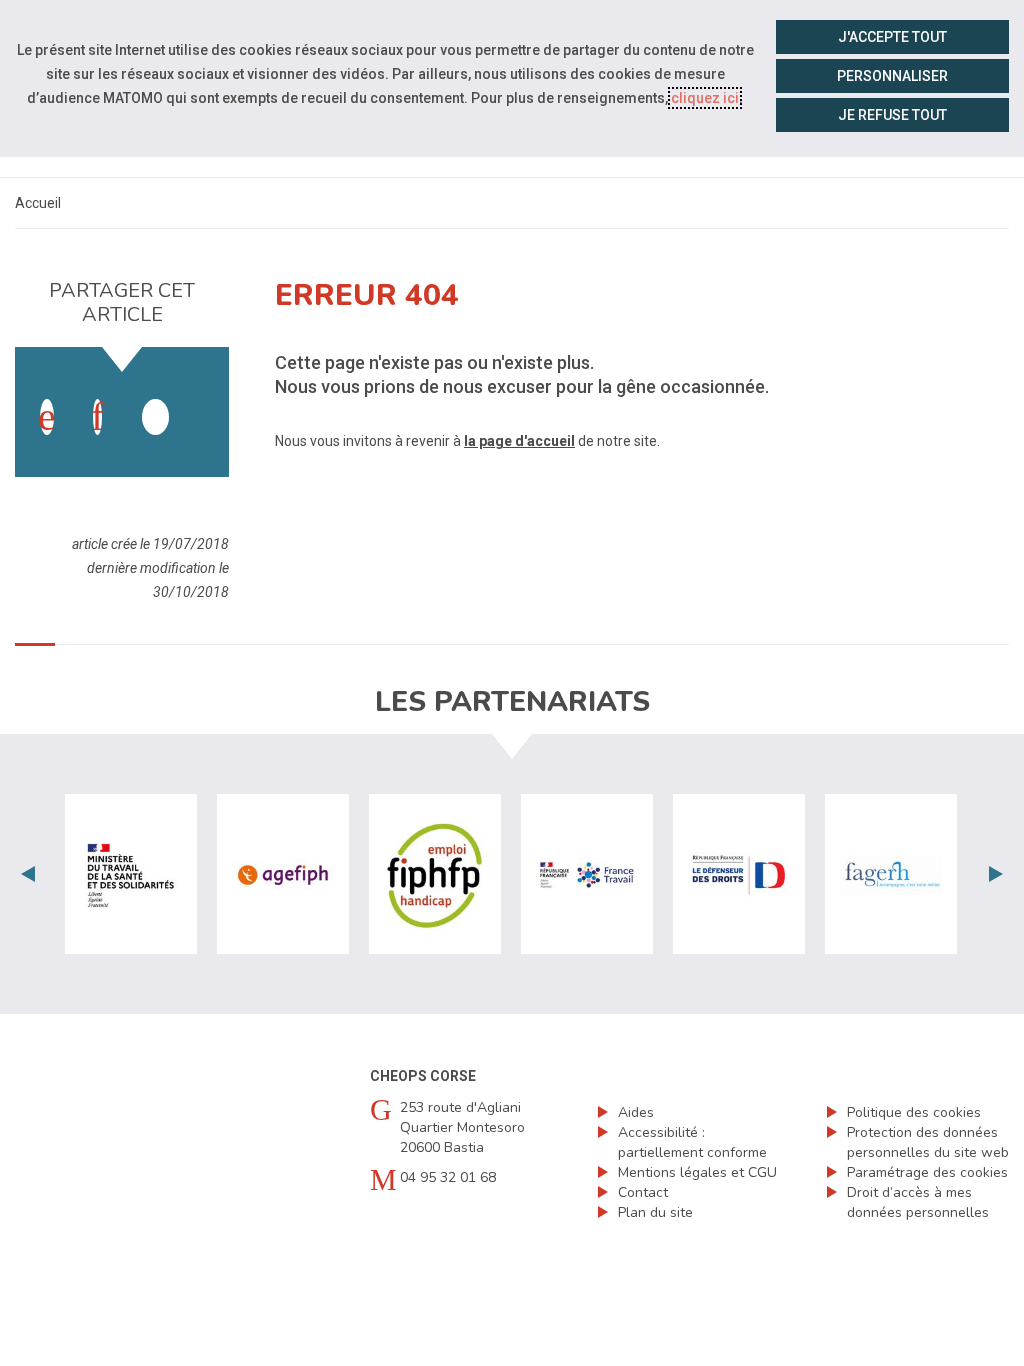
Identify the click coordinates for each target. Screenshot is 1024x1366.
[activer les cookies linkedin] (97, 417)
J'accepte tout (892, 37)
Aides (636, 1112)
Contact (643, 1192)
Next (996, 874)
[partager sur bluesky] (206, 397)
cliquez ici (705, 98)
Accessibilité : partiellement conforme (692, 1142)
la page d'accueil (519, 441)
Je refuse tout (892, 115)
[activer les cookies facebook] (47, 417)
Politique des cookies (914, 1112)
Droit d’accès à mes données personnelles (918, 1202)
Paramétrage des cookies (927, 1172)
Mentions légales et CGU (697, 1172)
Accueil (38, 203)
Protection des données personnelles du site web (928, 1142)
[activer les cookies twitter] (155, 417)
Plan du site (655, 1212)
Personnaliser (892, 76)
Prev (28, 874)
